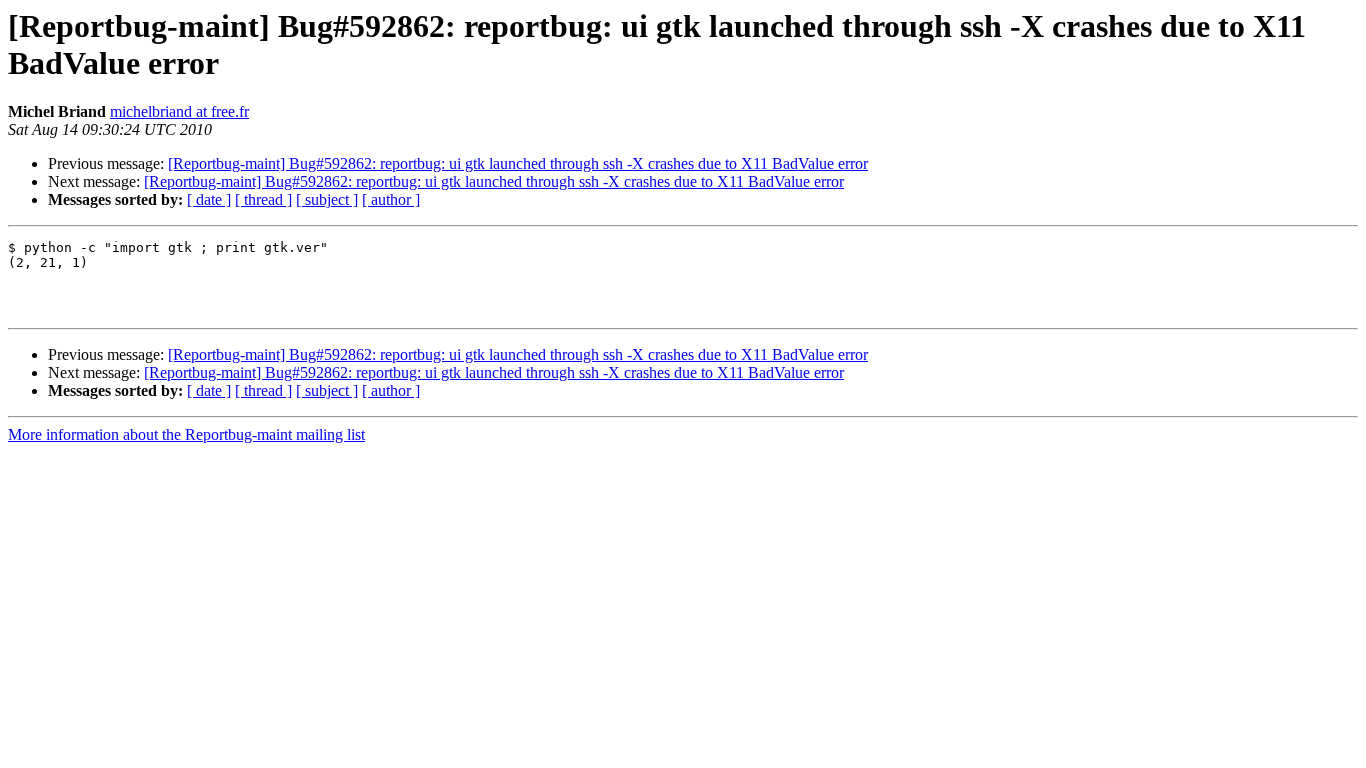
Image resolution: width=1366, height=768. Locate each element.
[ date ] (209, 199)
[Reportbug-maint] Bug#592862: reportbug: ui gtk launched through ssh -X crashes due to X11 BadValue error (518, 163)
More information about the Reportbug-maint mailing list (186, 434)
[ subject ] (327, 199)
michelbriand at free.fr (179, 111)
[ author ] (391, 199)
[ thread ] (263, 199)
